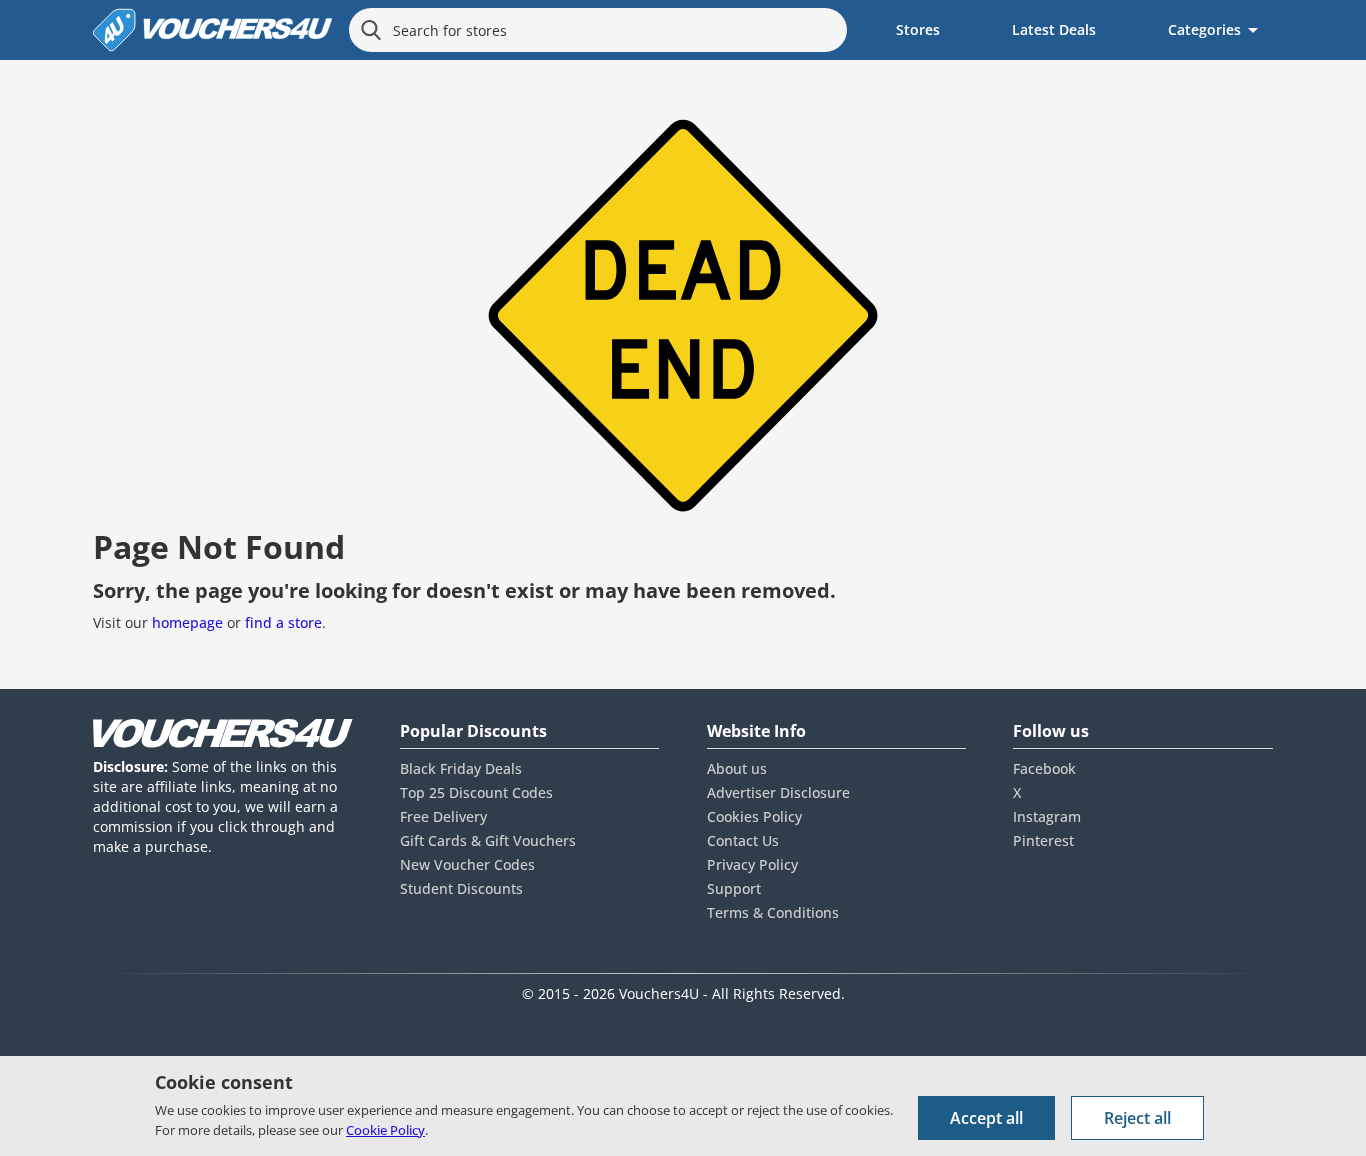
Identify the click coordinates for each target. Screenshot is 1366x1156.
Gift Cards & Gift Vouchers (488, 840)
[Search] (371, 30)
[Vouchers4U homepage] (213, 30)
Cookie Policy (385, 1130)
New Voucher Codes (467, 864)
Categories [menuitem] (1204, 29)
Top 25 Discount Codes (476, 792)
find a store (283, 622)
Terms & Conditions (773, 912)
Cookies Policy (754, 816)
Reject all (1137, 1118)
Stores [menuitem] (918, 29)
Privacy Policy (752, 864)
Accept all (986, 1118)
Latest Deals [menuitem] (1054, 29)
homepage (187, 622)
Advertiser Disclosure (778, 792)
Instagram (1047, 816)
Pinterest (1043, 840)
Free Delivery (443, 816)
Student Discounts (461, 888)
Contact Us (743, 840)
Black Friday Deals (461, 768)
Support (734, 888)
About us (737, 768)
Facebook (1044, 768)
